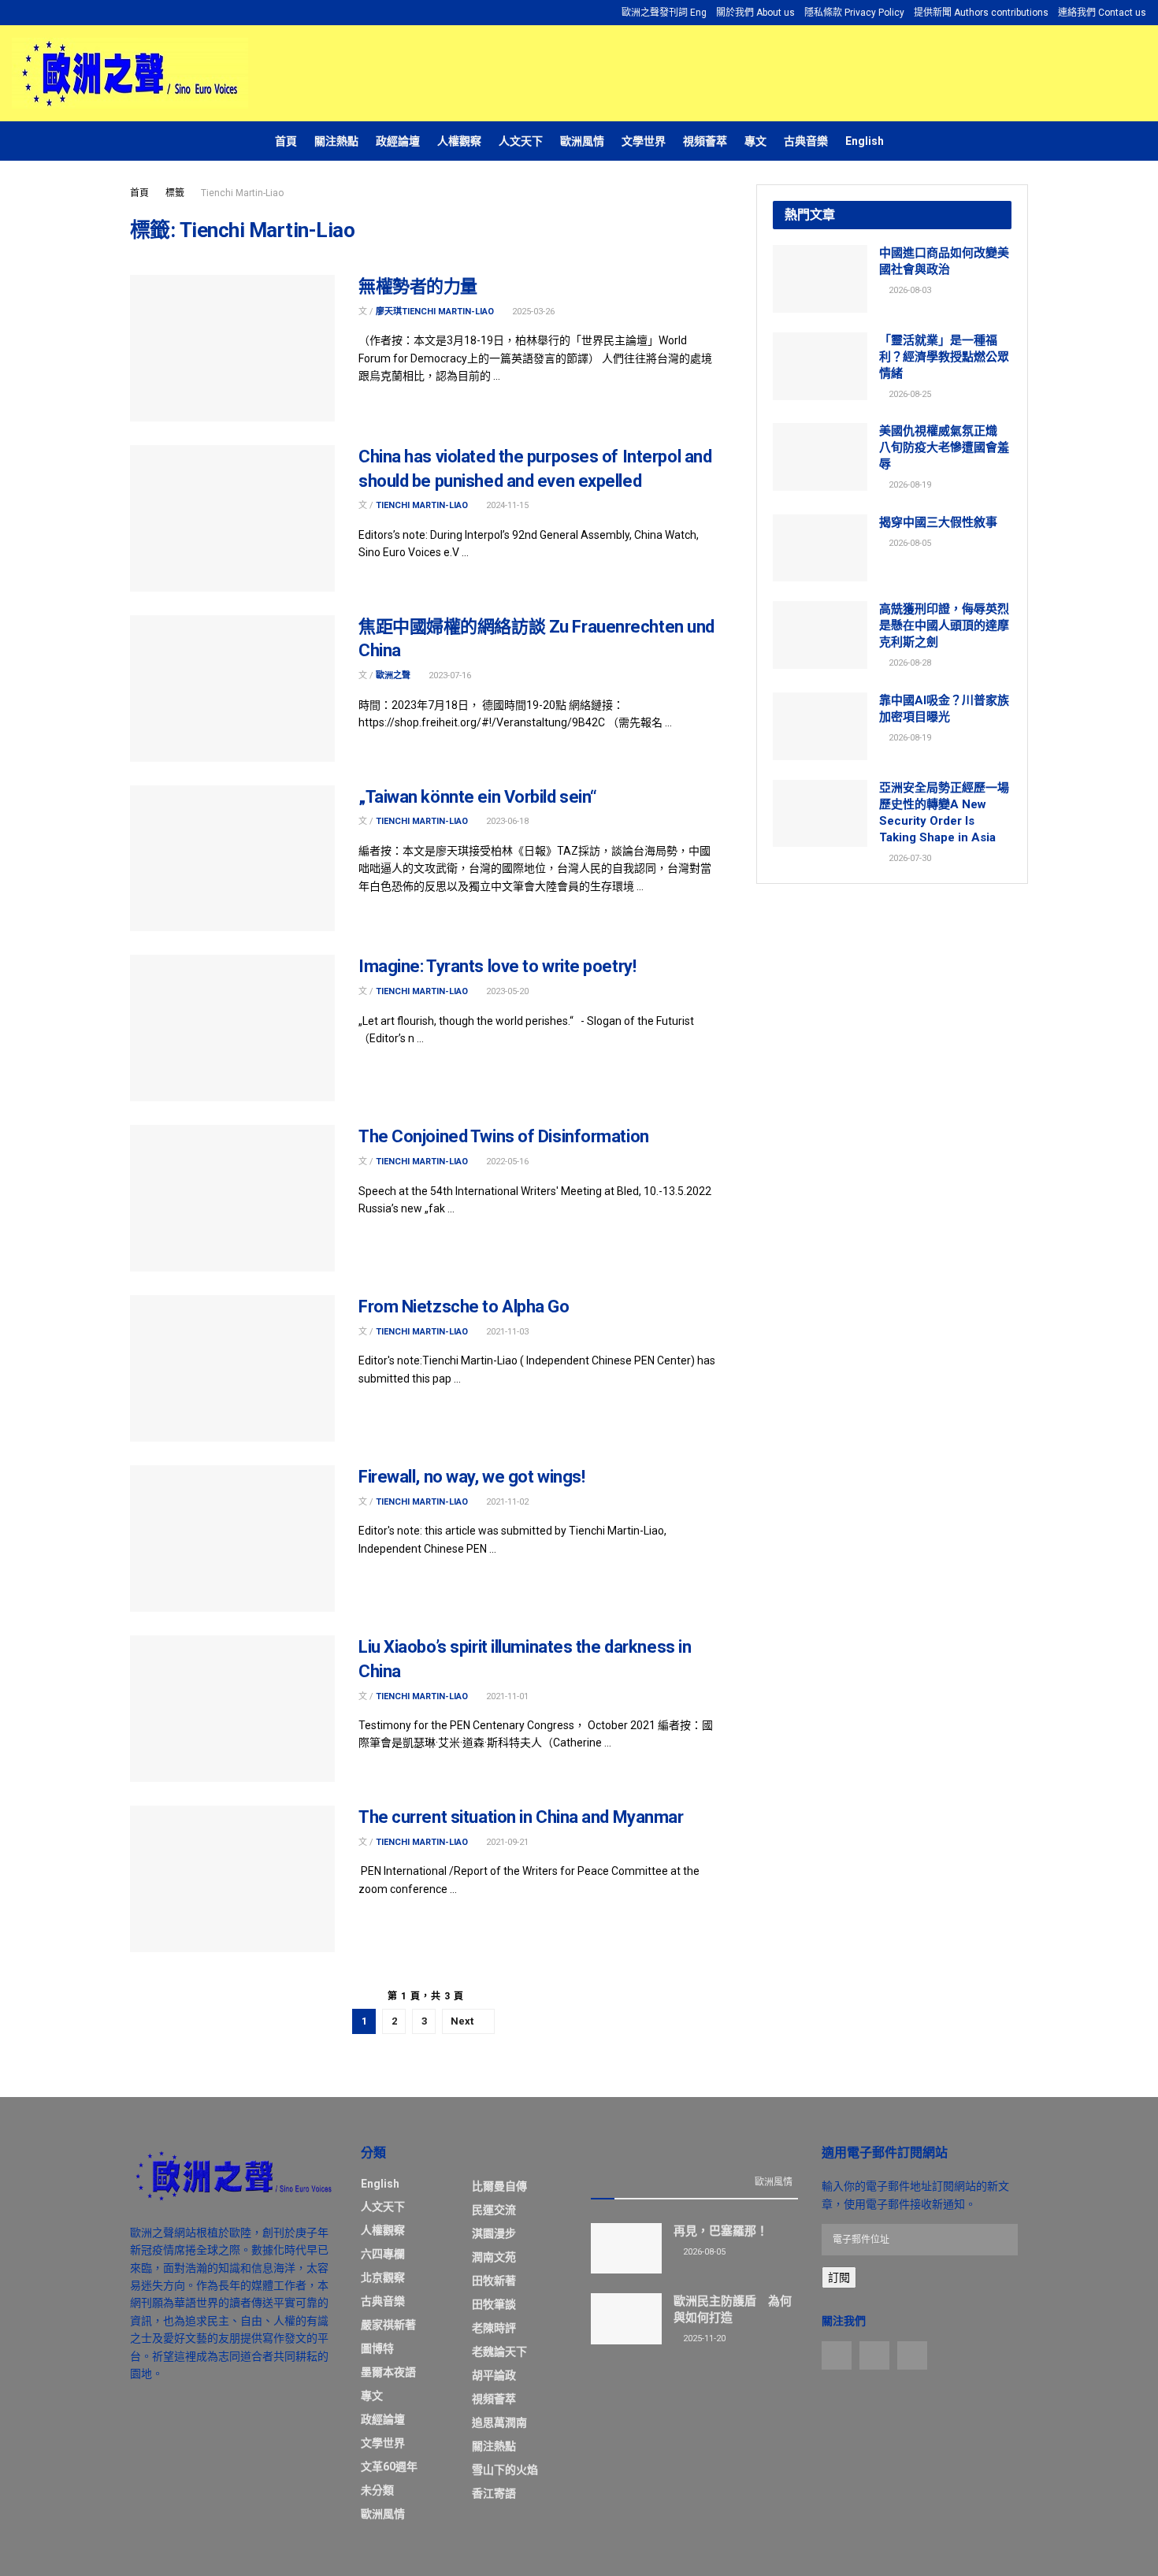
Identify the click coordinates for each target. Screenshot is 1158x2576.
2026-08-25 (909, 394)
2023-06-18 (506, 821)
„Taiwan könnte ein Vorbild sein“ (478, 797)
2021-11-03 (506, 1332)
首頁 (286, 141)
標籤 (175, 193)
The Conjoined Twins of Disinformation (504, 1136)
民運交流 (494, 2210)
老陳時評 (494, 2328)
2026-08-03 (909, 290)
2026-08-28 (909, 663)
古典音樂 (806, 141)
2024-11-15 (506, 505)
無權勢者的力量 (418, 286)
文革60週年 (389, 2467)
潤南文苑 (494, 2257)
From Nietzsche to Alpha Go (464, 1307)
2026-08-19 (909, 485)
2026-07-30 (909, 858)
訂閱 (839, 2277)
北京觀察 (383, 2277)
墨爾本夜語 (388, 2372)
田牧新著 (494, 2281)
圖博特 (377, 2348)
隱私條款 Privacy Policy (854, 13)
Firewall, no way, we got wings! (471, 1477)
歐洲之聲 (393, 676)
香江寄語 (494, 2493)
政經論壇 (398, 141)
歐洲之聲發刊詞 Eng (664, 13)
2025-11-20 (703, 2338)
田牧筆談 (494, 2304)
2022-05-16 (506, 1162)
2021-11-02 (506, 1502)
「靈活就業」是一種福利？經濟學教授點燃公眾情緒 (944, 357)
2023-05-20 (506, 991)
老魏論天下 (499, 2351)
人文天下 (521, 141)
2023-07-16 (449, 676)
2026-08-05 (909, 543)
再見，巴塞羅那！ (721, 2231)
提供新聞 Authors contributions (981, 13)
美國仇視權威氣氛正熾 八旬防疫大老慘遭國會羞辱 (944, 447)
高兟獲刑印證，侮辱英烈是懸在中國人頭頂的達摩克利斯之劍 (944, 625)
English (865, 141)
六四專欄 (383, 2254)
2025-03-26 (532, 312)
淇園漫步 (494, 2233)
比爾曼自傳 (499, 2186)
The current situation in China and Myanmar (521, 1817)
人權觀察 (459, 141)
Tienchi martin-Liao (422, 505)
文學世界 (644, 141)
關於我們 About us (755, 13)
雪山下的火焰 (505, 2470)
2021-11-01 (506, 1696)
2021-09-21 (506, 1842)
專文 (755, 141)
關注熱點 (336, 141)
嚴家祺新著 (388, 2325)
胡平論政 (494, 2375)
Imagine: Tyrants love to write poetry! (497, 966)
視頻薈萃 (705, 141)
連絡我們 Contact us (1102, 13)
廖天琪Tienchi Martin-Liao (435, 312)
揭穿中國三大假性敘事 (938, 522)
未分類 (377, 2490)
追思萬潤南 (499, 2422)
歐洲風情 (582, 141)
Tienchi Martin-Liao (242, 193)
